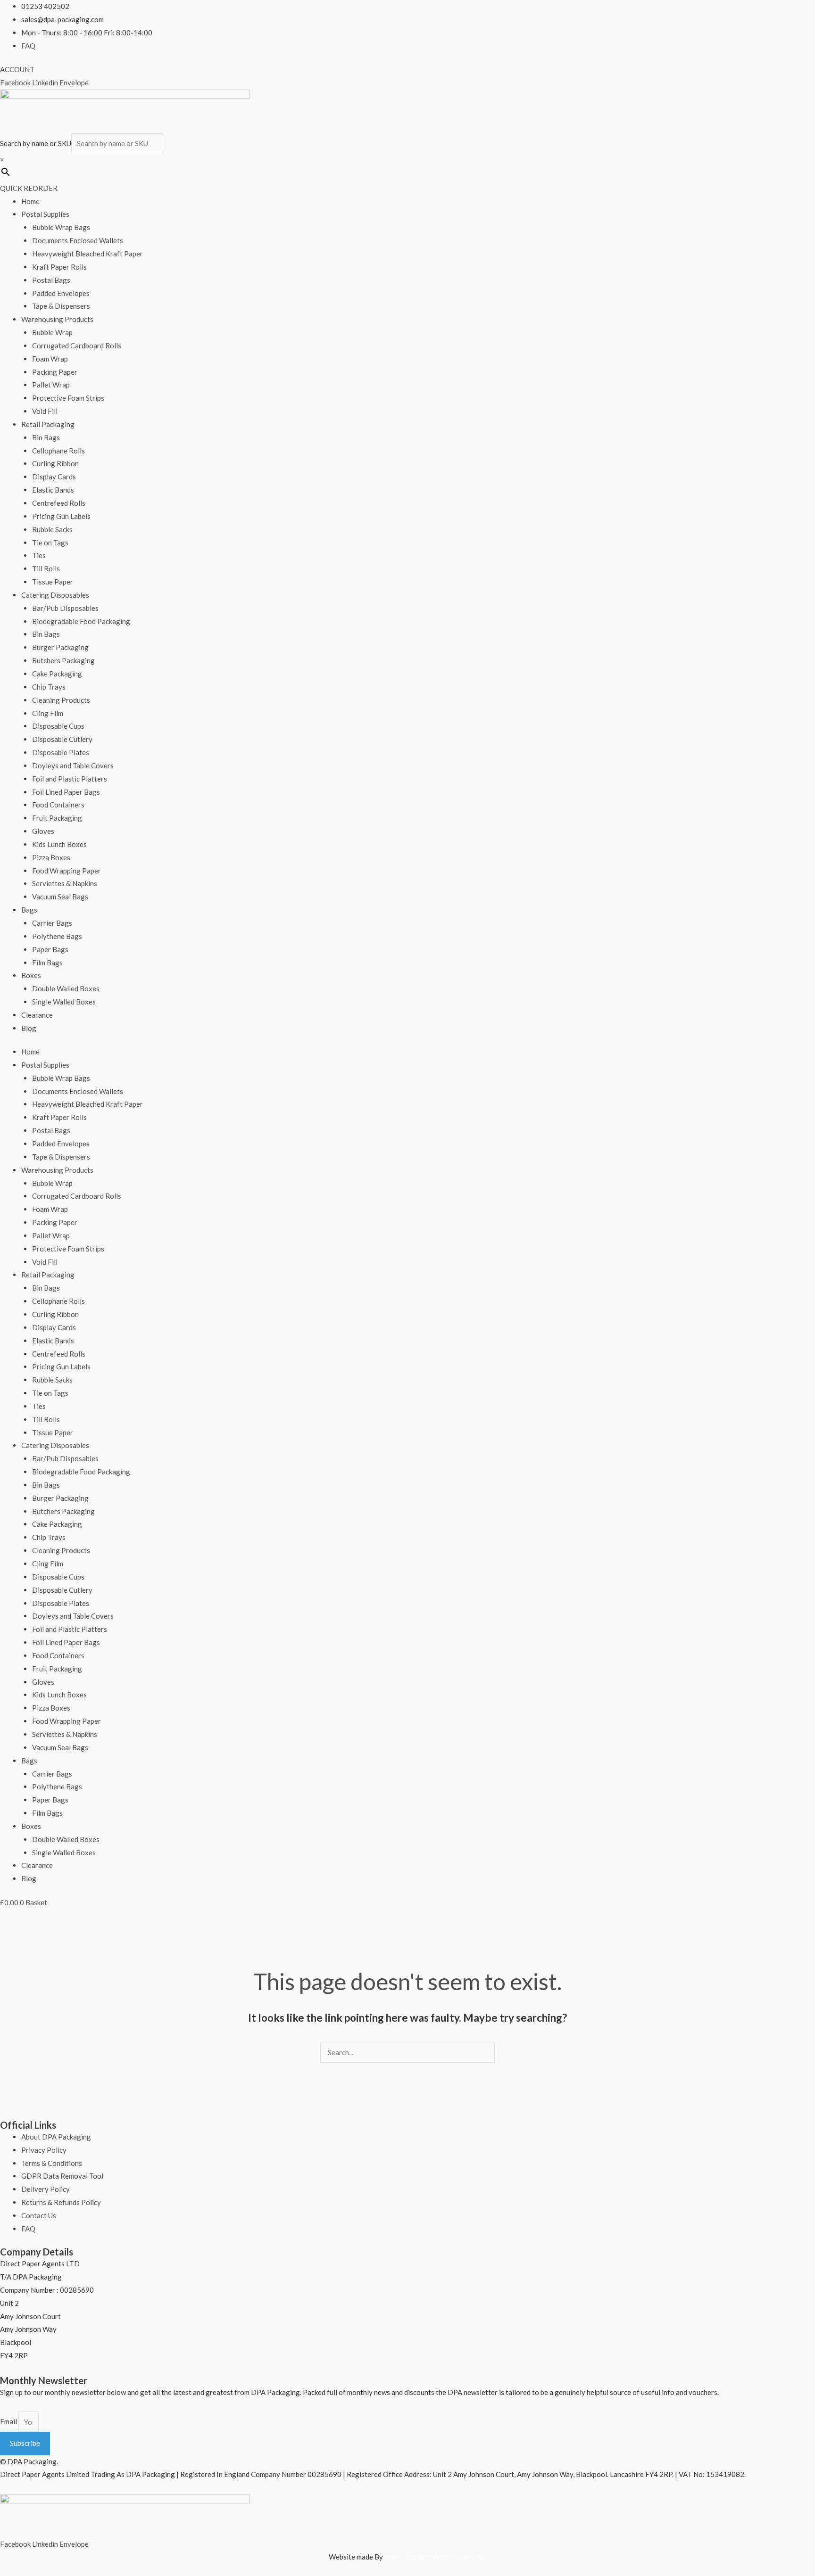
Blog (29, 1028)
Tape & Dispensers (61, 306)
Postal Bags (51, 280)
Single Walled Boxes (64, 1002)
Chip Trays (49, 687)
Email (9, 2422)
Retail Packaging (48, 424)
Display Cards (54, 477)
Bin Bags (46, 437)
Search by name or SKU (36, 143)
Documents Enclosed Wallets (78, 240)
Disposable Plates (61, 752)
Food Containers (58, 805)
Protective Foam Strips (68, 398)
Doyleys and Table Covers (73, 765)
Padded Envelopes (61, 293)
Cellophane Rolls (58, 451)
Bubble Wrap (52, 332)
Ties (39, 555)
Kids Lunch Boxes (59, 844)
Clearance (37, 1015)
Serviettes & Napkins (65, 883)
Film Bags (47, 963)
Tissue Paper (53, 582)
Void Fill (45, 411)
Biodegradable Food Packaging (81, 621)
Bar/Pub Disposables (65, 608)
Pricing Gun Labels (61, 516)
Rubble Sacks (52, 529)
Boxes (31, 975)
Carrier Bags (52, 923)
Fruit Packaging (57, 818)
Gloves (43, 831)
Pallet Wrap (51, 385)
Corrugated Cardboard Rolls (77, 346)
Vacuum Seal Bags (60, 897)
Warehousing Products (57, 319)
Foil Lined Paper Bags (66, 792)
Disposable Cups (58, 726)
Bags (29, 910)
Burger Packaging (60, 647)
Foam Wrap (50, 359)
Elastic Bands (53, 490)
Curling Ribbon (55, 463)
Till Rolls (46, 568)
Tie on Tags (50, 543)
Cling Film (48, 713)
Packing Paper (55, 372)
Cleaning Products (61, 700)
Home (30, 201)
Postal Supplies (45, 214)
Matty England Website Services (436, 2557)
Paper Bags (50, 949)
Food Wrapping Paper (67, 871)
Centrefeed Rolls (59, 503)
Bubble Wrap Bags (61, 227)
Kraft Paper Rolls (59, 267)
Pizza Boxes (51, 857)
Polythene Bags (57, 936)
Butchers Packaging (63, 660)
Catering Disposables (55, 595)
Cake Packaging (57, 674)
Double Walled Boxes (66, 988)
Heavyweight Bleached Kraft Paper (87, 254)
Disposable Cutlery (62, 739)
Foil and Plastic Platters (70, 779)
